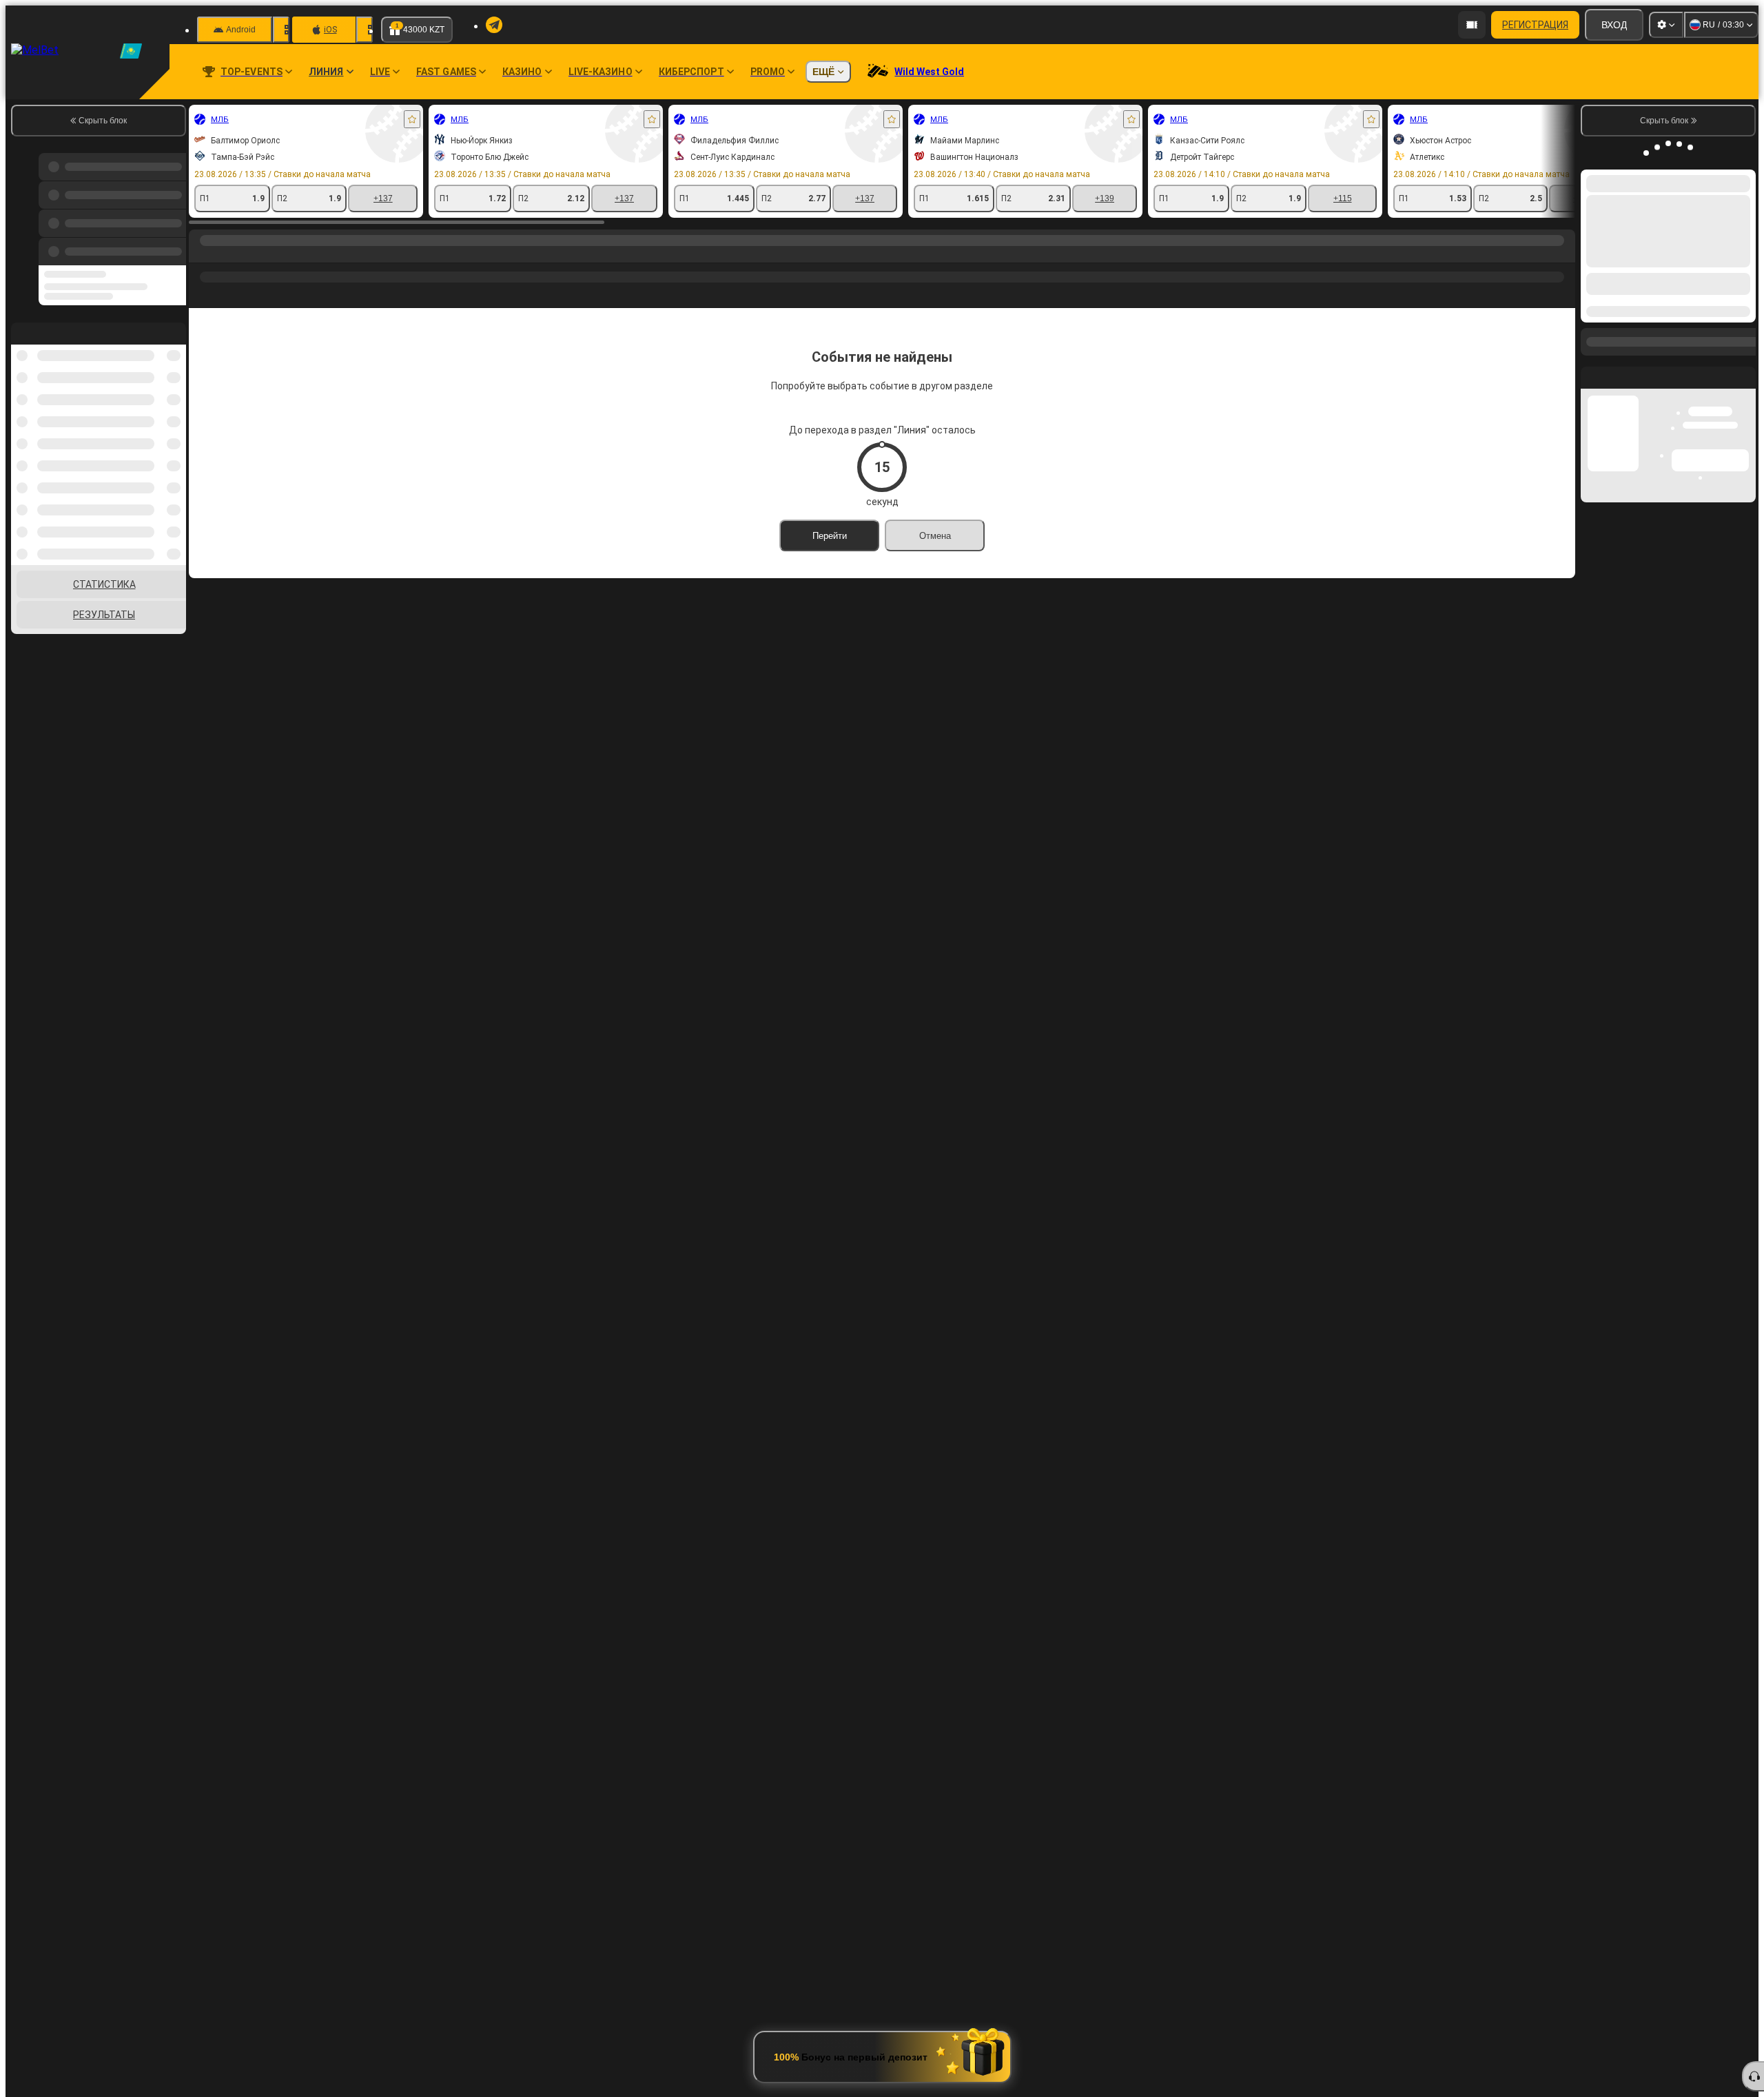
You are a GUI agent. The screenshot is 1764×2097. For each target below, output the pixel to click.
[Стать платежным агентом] (1472, 25)
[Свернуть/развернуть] (1744, 357)
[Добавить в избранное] (412, 119)
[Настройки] (1666, 25)
